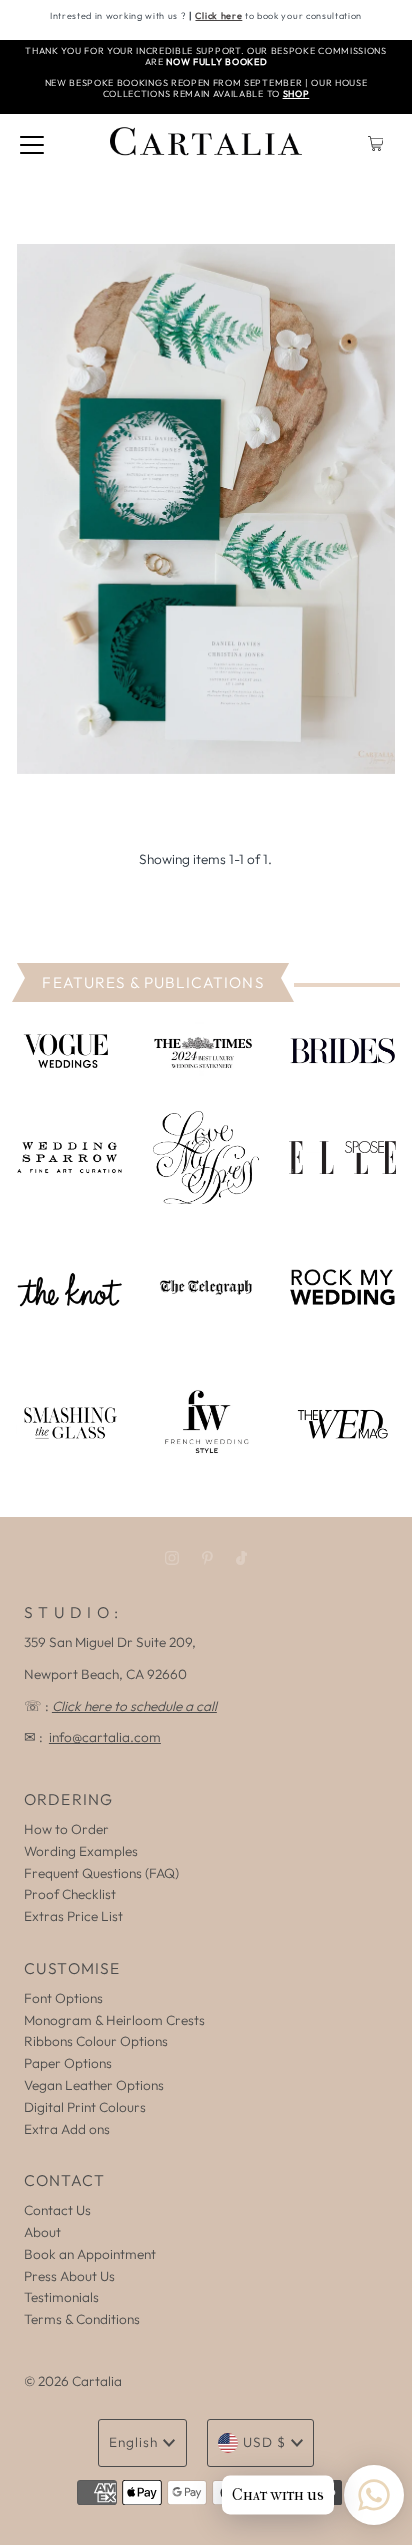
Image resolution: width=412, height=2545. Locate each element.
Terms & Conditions (82, 2319)
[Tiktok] (241, 1558)
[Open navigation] (32, 143)
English (133, 2442)
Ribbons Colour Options (96, 2041)
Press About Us (69, 2276)
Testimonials (61, 2297)
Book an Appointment (90, 2254)
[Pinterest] (207, 1558)
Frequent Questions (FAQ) (101, 1873)
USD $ (264, 2442)
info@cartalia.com (105, 1737)
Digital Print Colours (85, 2107)
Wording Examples (81, 1851)
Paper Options (68, 2063)
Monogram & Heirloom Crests (114, 2020)
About (42, 2232)
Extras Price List (73, 1916)
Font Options (63, 1998)
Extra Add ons (67, 2129)
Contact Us (57, 2210)
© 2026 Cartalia (73, 2381)
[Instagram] (172, 1558)
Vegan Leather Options (94, 2085)
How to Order (66, 1829)
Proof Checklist (70, 1894)
